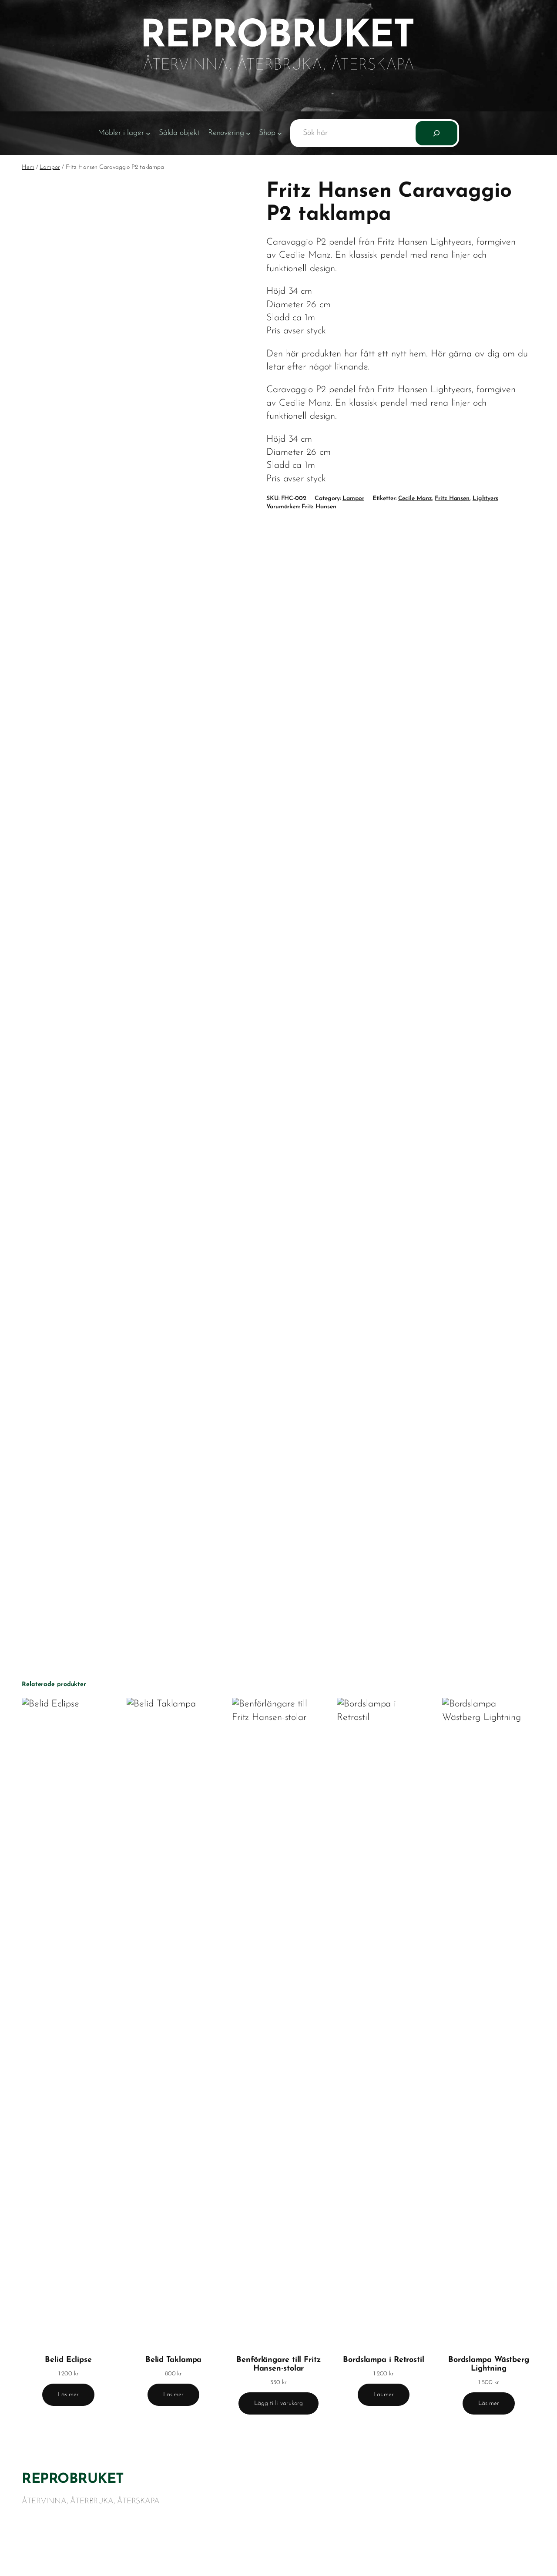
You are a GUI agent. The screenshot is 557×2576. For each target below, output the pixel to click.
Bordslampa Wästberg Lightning (489, 2364)
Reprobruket (73, 2479)
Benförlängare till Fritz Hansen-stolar (278, 2364)
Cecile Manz (415, 499)
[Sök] (436, 133)
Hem (28, 167)
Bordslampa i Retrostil (384, 2360)
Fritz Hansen (452, 499)
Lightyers (485, 499)
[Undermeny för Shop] (280, 133)
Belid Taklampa (174, 2360)
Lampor (50, 167)
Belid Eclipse (68, 2360)
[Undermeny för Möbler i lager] (148, 133)
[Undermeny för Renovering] (248, 133)
